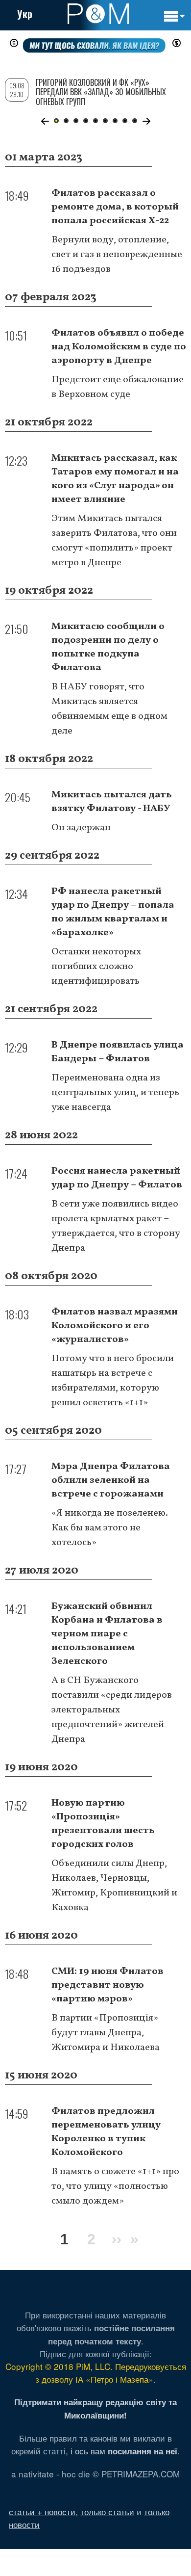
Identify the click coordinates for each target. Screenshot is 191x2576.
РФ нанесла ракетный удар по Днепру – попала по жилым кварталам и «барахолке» (113, 912)
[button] (45, 121)
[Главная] (98, 14)
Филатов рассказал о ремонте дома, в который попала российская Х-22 (115, 207)
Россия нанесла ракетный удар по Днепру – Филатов (117, 1178)
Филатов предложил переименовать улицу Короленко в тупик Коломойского (106, 2132)
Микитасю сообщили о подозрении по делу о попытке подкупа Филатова (108, 647)
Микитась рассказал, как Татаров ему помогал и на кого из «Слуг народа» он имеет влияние (115, 479)
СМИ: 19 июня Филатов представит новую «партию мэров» (107, 1985)
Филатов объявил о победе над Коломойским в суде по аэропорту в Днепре (119, 347)
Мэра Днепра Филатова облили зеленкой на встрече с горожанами (111, 1480)
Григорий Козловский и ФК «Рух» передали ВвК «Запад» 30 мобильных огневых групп (101, 92)
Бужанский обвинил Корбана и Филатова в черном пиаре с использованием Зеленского (107, 1634)
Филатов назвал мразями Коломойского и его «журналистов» (115, 1326)
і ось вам (124, 2451)
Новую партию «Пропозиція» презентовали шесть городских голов (103, 1824)
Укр (25, 14)
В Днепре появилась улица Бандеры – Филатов (118, 1052)
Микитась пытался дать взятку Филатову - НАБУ (112, 802)
